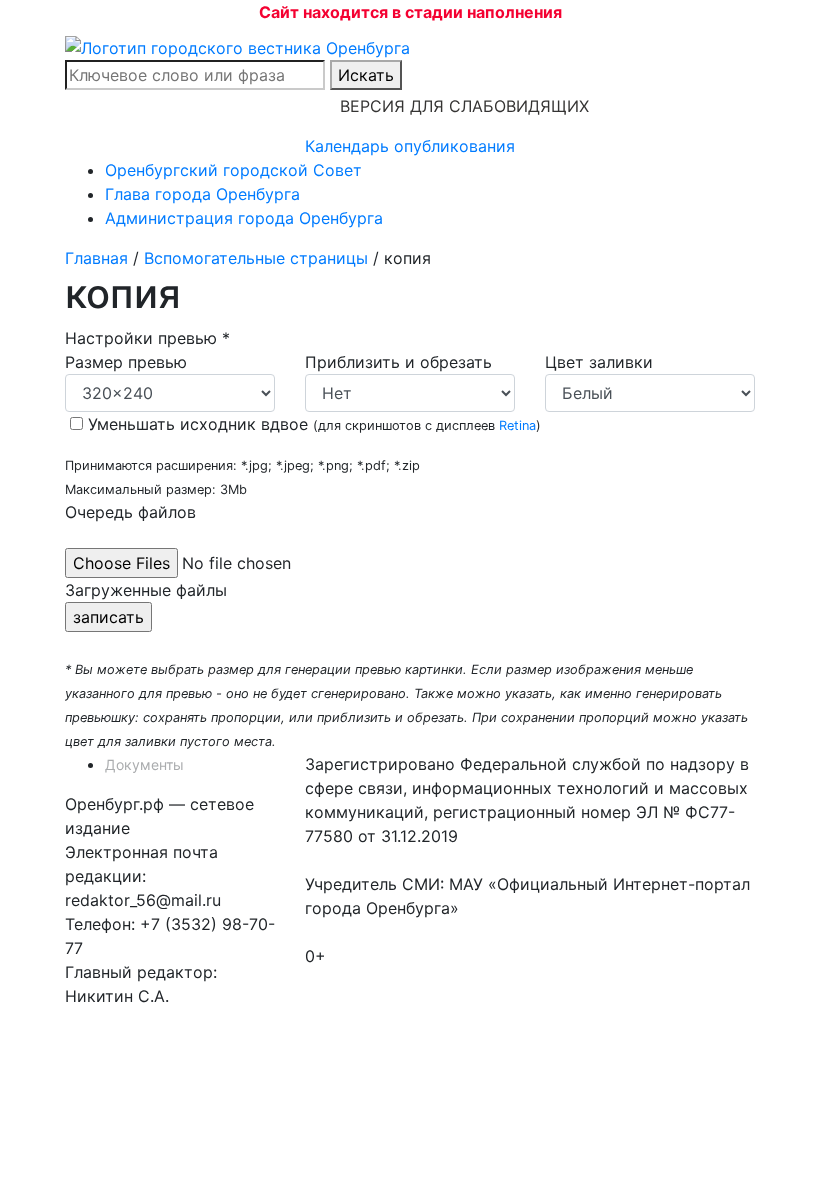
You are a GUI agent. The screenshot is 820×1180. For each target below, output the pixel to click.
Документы (144, 764)
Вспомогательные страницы (256, 258)
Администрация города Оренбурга (244, 218)
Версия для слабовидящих (464, 106)
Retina (517, 425)
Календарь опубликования (410, 146)
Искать (366, 75)
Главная (96, 258)
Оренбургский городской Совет (233, 170)
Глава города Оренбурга (202, 194)
